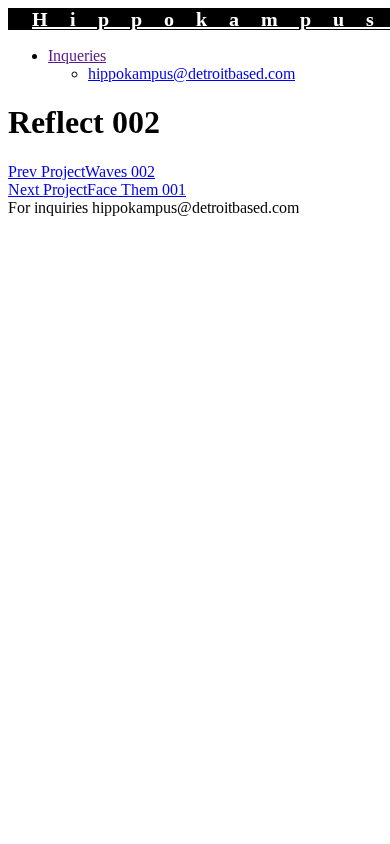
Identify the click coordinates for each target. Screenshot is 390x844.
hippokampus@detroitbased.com (191, 73)
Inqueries (77, 55)
